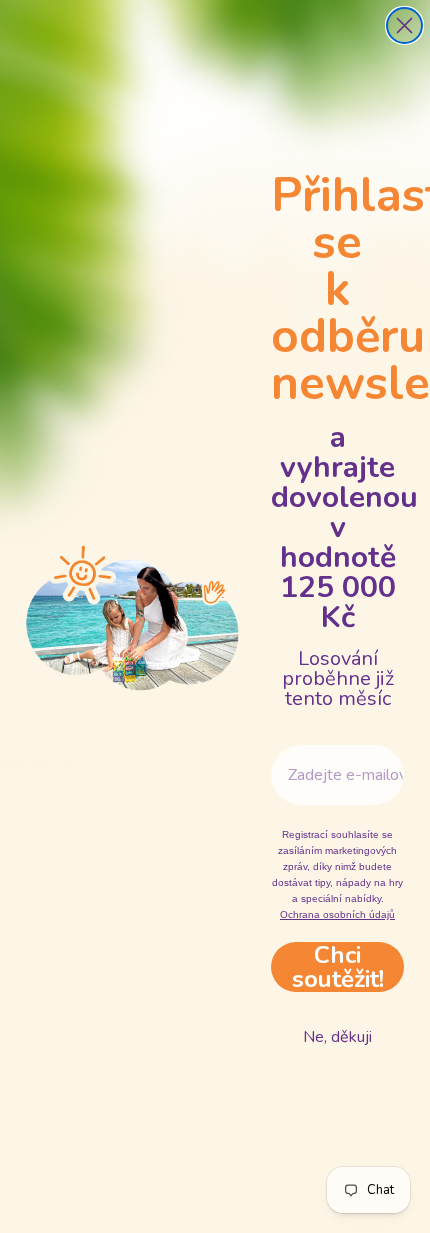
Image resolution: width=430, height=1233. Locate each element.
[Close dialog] (404, 25)
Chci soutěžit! (338, 967)
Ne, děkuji (337, 1037)
